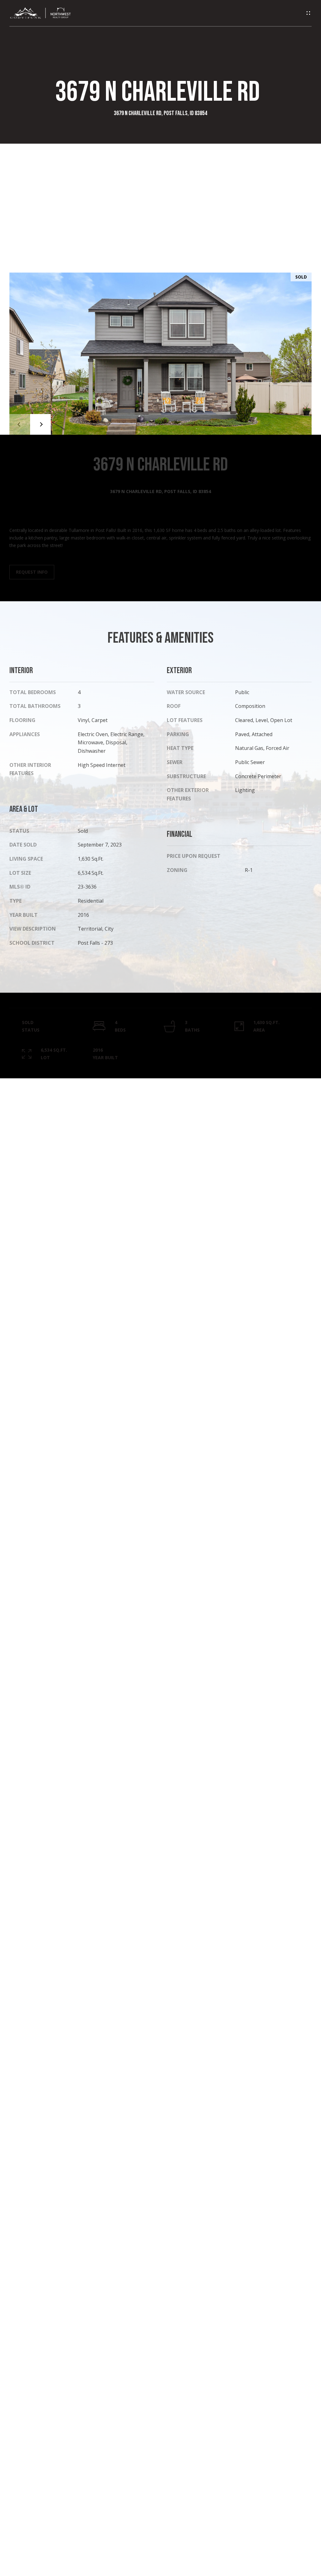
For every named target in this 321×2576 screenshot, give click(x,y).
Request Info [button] (32, 572)
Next (40, 424)
